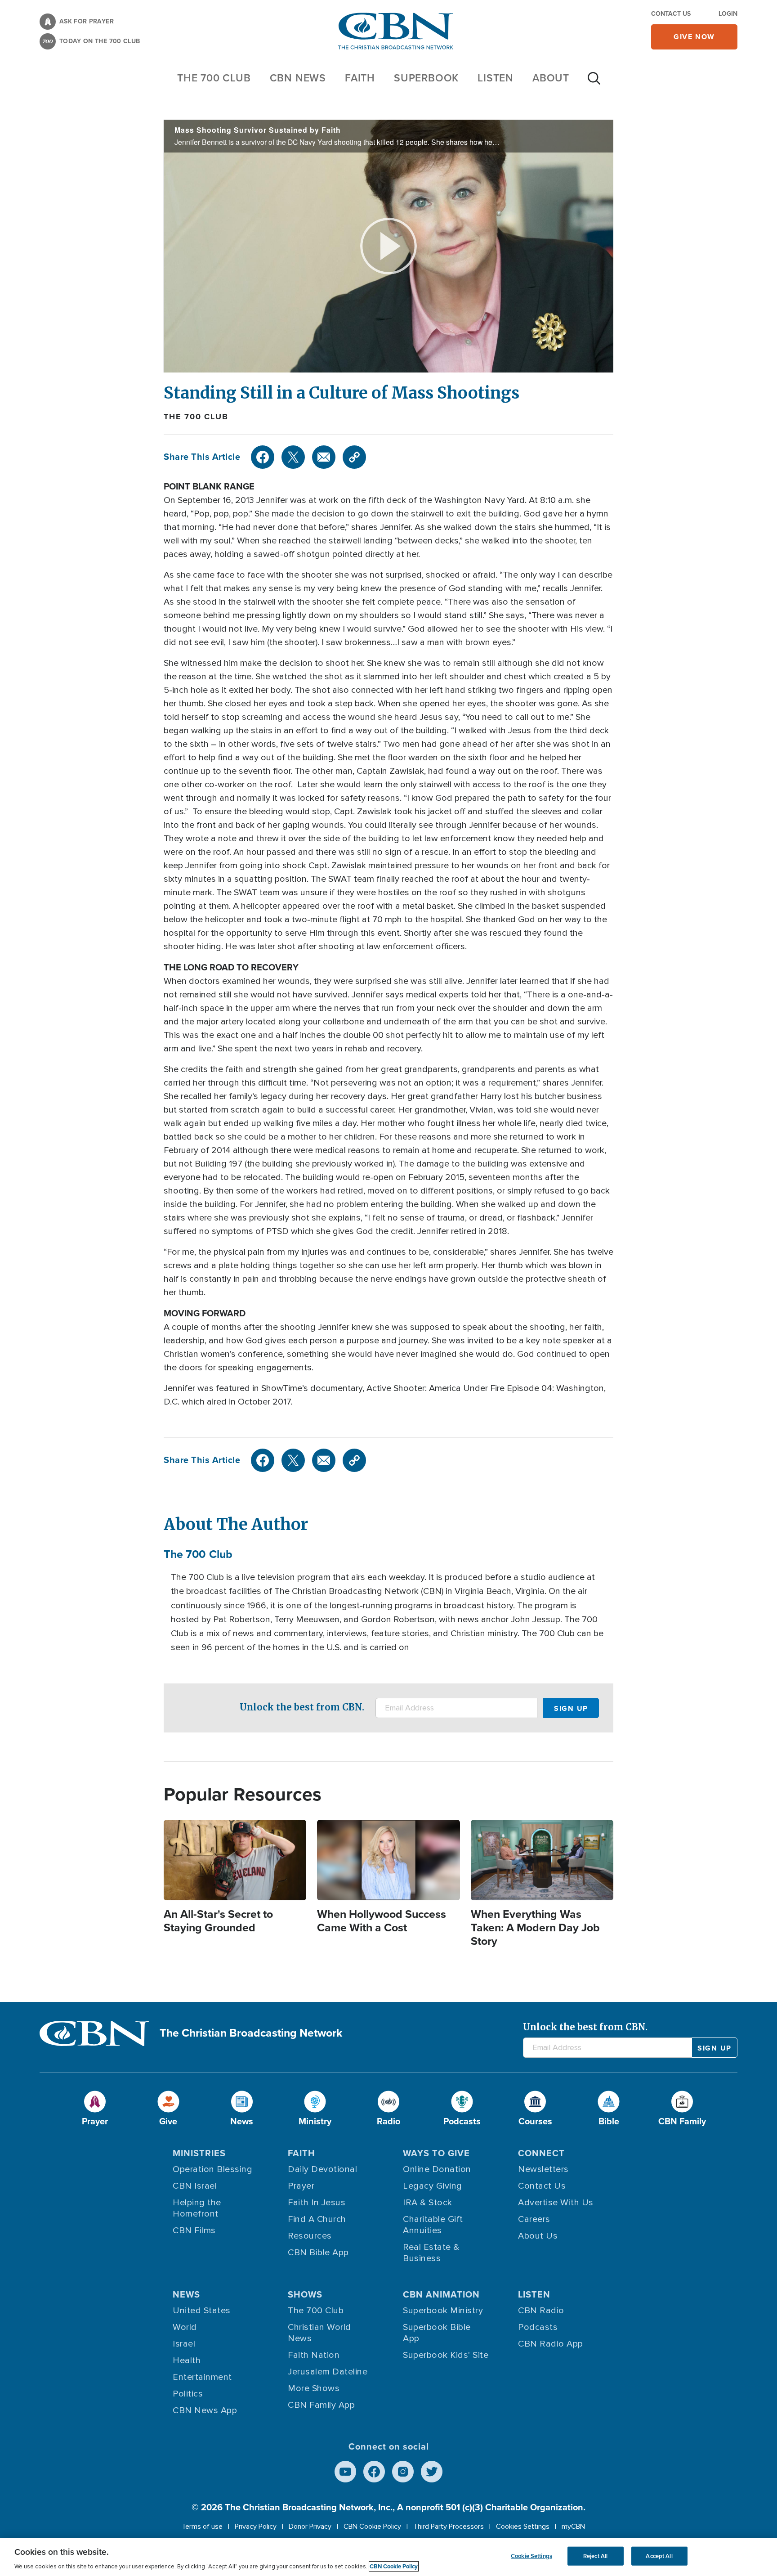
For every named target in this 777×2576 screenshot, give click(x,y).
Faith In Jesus (317, 2203)
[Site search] (594, 83)
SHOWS (305, 2294)
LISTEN (496, 78)
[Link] (354, 457)
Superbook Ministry (443, 2311)
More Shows (314, 2388)
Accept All (659, 2556)
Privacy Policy (256, 2527)
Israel (184, 2344)
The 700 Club (214, 78)
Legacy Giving (433, 2186)
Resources (310, 2236)
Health (187, 2361)
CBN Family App (321, 2405)
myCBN (573, 2527)
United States (202, 2311)
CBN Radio (541, 2311)
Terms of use (202, 2527)
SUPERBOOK (426, 78)
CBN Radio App (551, 2344)
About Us (538, 2236)
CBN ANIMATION (441, 2294)
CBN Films (194, 2230)
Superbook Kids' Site (446, 2355)
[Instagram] (403, 2472)
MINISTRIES (199, 2153)
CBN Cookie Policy (372, 2527)
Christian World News (319, 2333)
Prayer (301, 2186)
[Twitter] (293, 457)
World (185, 2327)
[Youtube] (345, 2472)
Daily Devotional (322, 2169)
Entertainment (202, 2377)
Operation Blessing (212, 2169)
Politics (188, 2394)
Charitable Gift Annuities (433, 2225)
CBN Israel (195, 2186)
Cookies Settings (523, 2527)
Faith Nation (314, 2355)
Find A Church (317, 2219)
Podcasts (538, 2327)
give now (694, 37)
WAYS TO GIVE (436, 2153)
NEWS (186, 2294)
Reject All (595, 2556)
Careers (534, 2219)
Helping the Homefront (197, 2208)
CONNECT (541, 2153)
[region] (388, 2557)
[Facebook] (263, 457)
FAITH (360, 78)
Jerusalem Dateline (328, 2372)
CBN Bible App (318, 2253)
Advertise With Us (556, 2203)
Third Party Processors (449, 2527)
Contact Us (671, 14)
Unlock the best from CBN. (302, 1707)
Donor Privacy (310, 2527)
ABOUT (551, 78)
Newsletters (543, 2169)
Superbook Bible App (437, 2333)
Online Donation (437, 2169)
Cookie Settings (531, 2556)
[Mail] (324, 457)
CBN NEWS (298, 78)
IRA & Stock (428, 2203)
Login (728, 14)
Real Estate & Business (431, 2253)
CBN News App (205, 2410)
